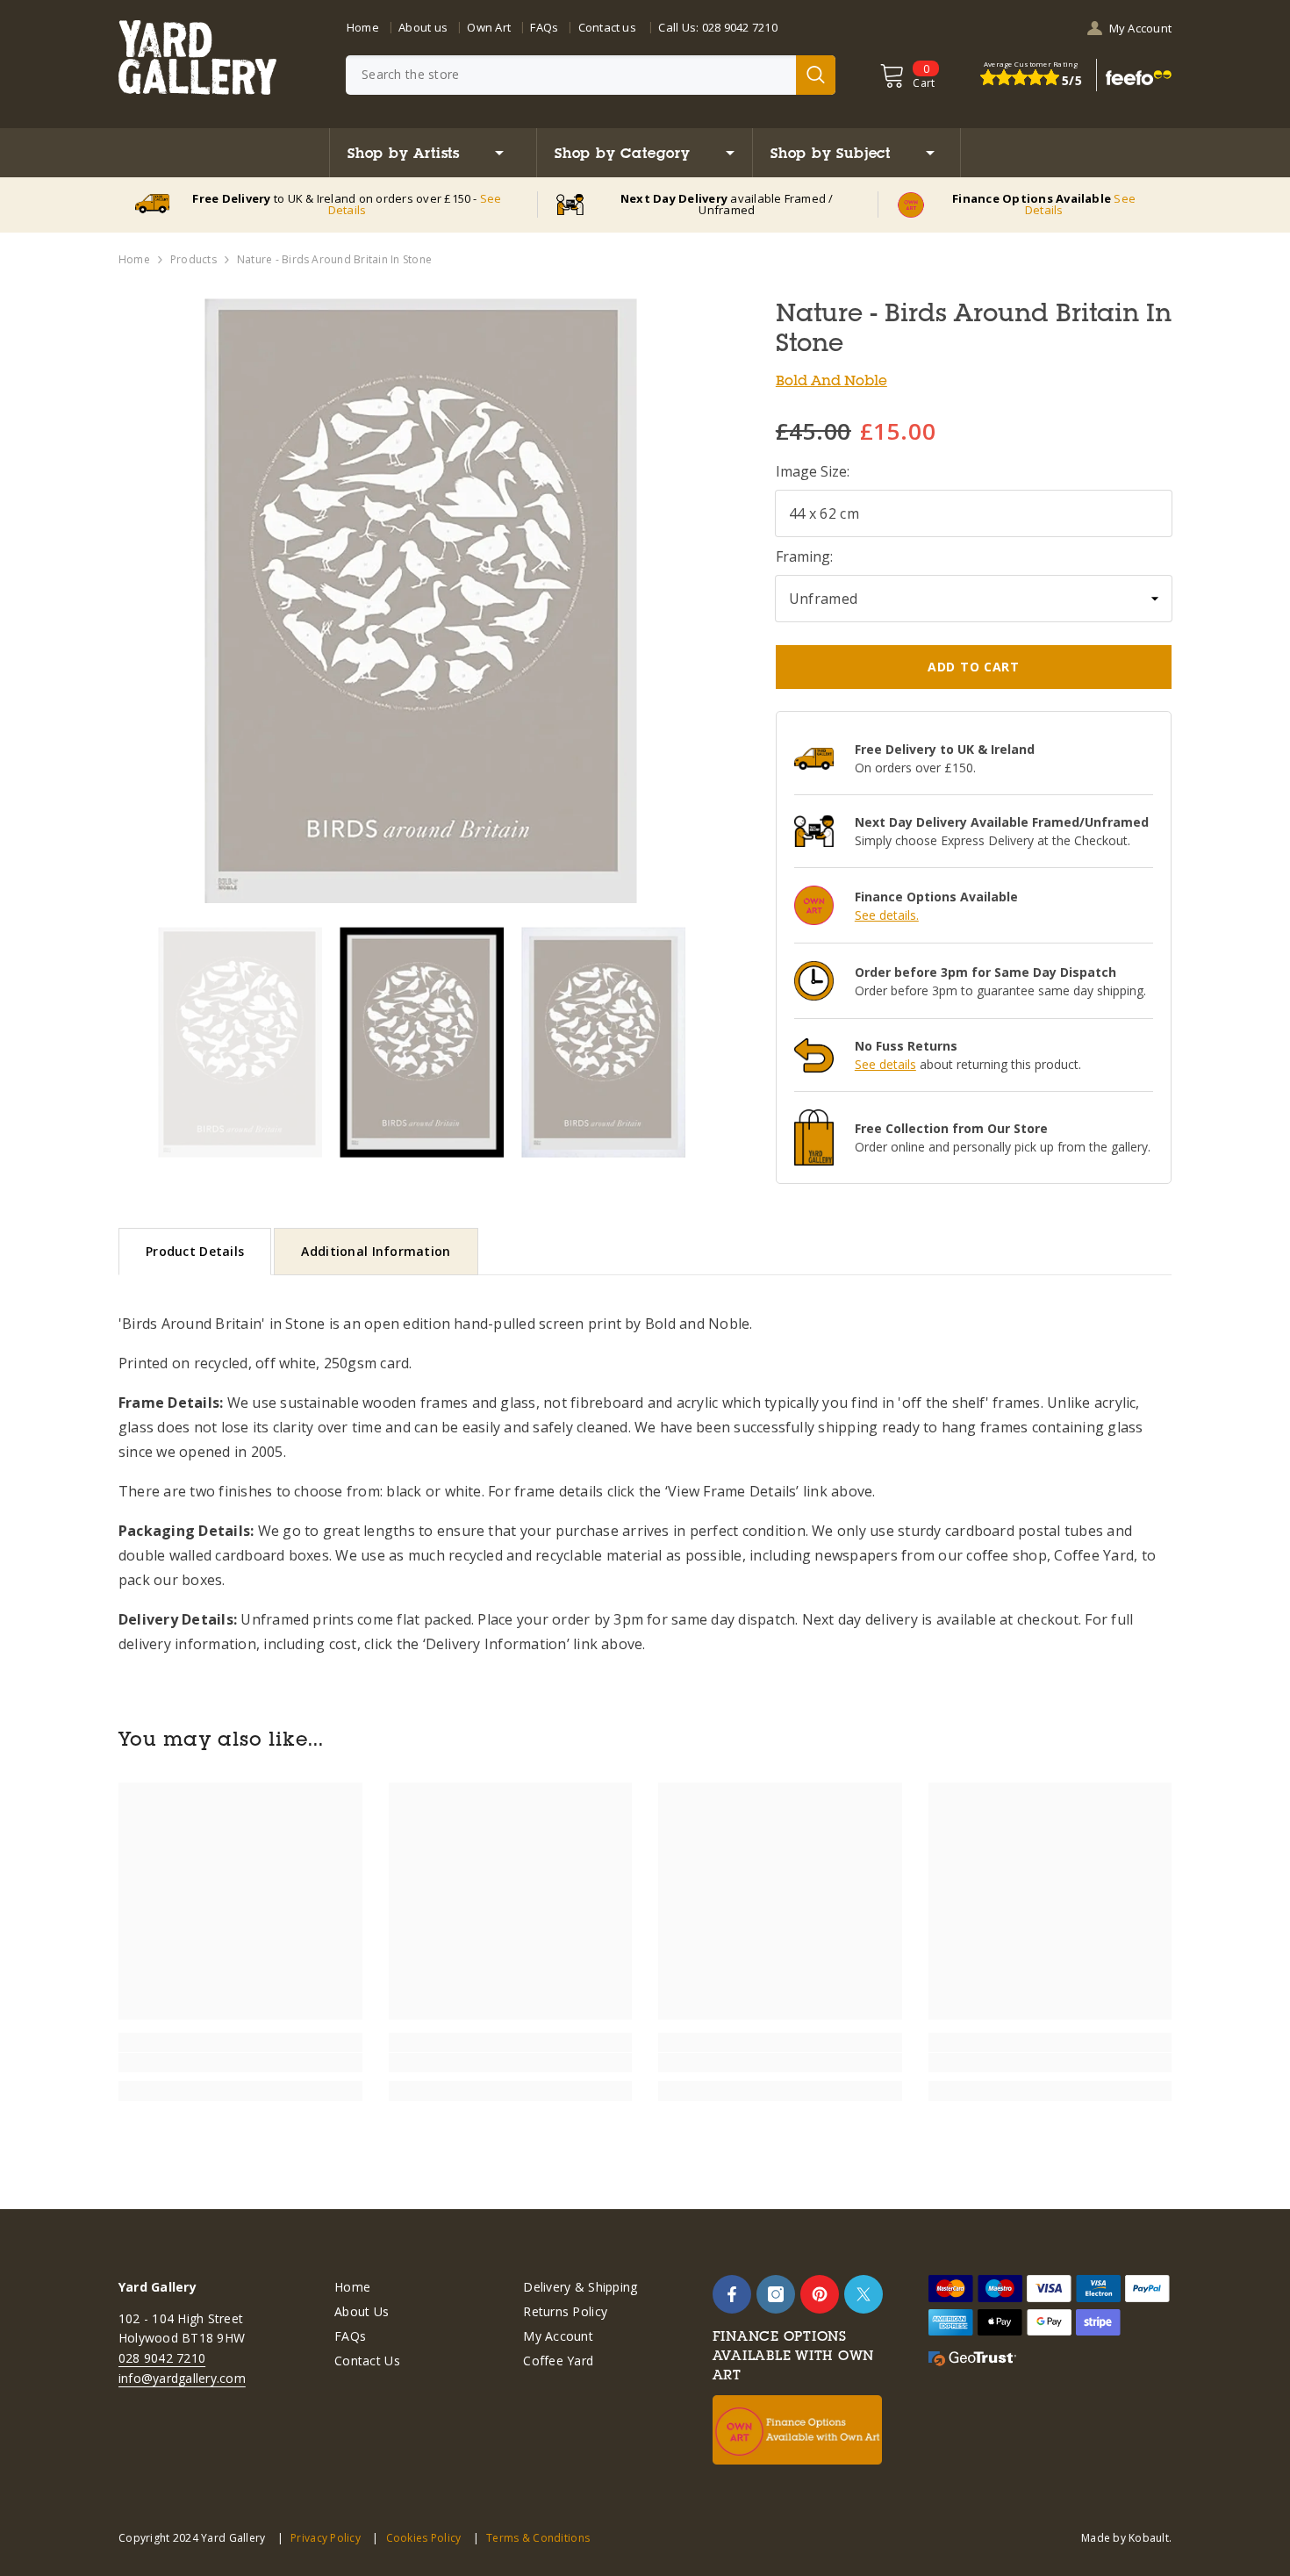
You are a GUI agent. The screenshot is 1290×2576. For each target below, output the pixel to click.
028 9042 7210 (740, 27)
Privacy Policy (326, 2538)
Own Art (489, 27)
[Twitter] (864, 2294)
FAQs (544, 27)
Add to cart (974, 667)
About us (423, 27)
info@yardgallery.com (182, 2378)
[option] (421, 601)
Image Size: (813, 471)
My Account (1140, 28)
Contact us (607, 27)
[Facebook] (732, 2294)
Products (193, 259)
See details (885, 1064)
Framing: (804, 556)
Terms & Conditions (538, 2538)
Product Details (195, 1251)
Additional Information (376, 1251)
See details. (887, 915)
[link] (240, 2063)
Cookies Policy (423, 2538)
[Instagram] (776, 2294)
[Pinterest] (820, 2294)
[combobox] (571, 75)
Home (363, 27)
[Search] (591, 75)
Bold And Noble (831, 380)
